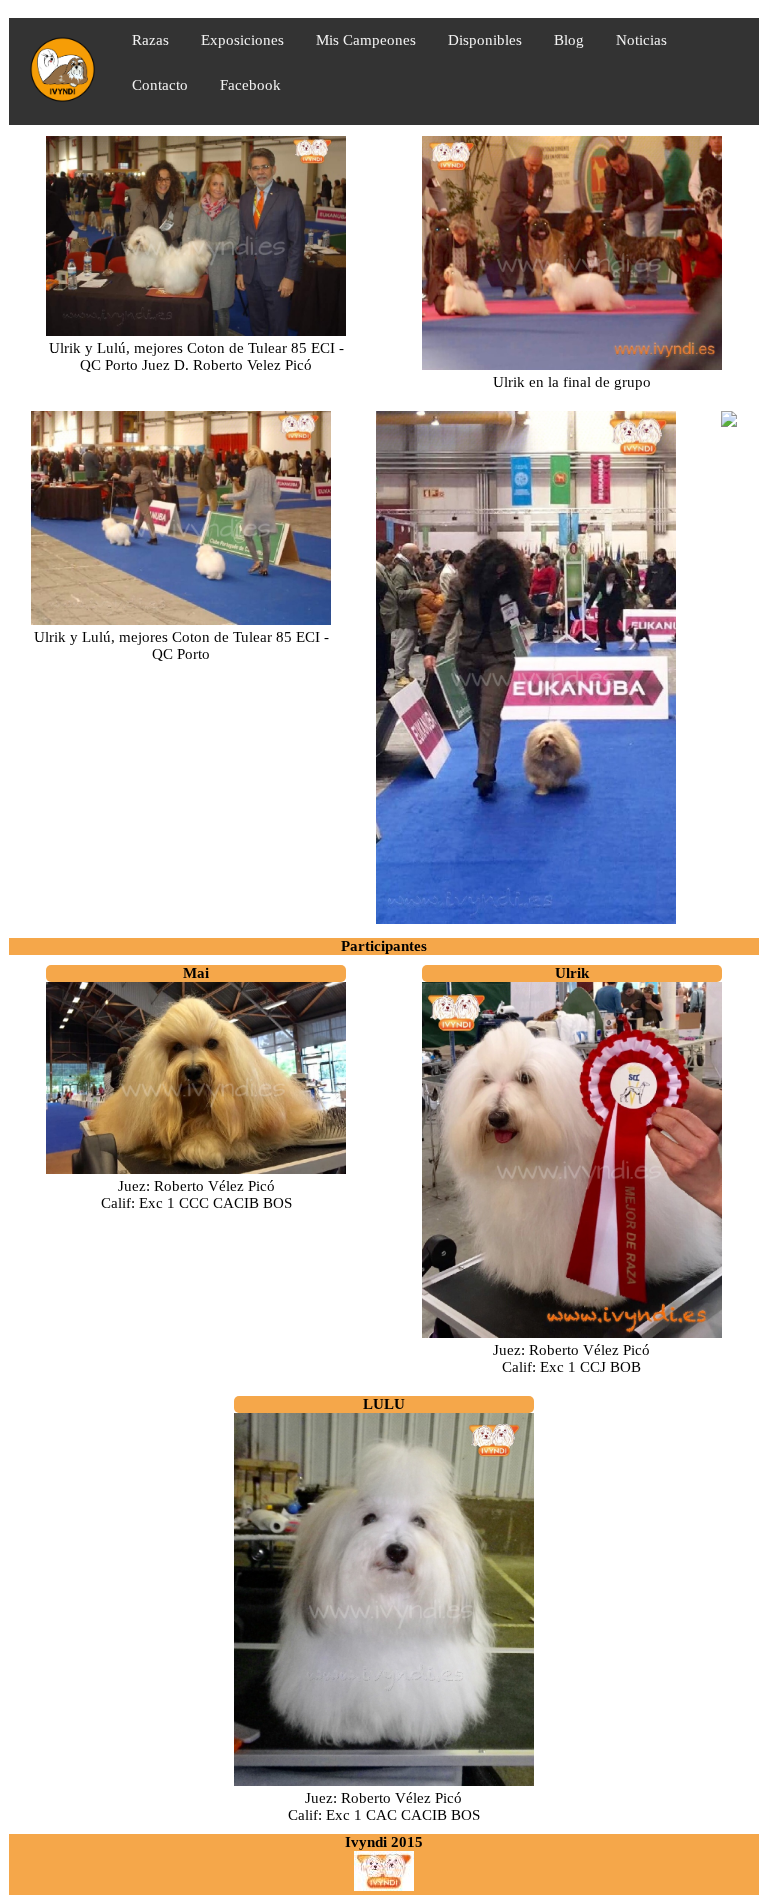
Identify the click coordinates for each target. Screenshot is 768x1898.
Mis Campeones (366, 40)
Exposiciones (242, 40)
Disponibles (485, 40)
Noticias (641, 40)
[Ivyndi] (384, 1886)
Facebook (250, 85)
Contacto (160, 85)
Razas (150, 40)
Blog (569, 40)
